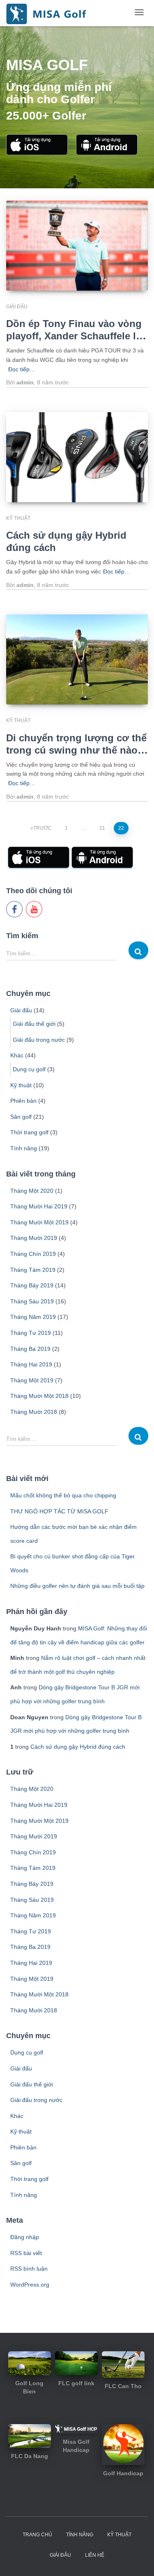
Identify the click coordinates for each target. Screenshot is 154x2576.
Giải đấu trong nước (39, 1040)
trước (53, 382)
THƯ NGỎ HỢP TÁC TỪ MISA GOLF (59, 1511)
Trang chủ (37, 2535)
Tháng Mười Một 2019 (39, 1222)
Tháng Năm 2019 (33, 1317)
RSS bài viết (26, 2253)
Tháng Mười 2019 (34, 1238)
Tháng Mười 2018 (34, 1412)
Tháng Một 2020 (32, 1191)
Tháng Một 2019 (32, 1380)
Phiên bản (23, 1101)
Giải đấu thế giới (34, 1024)
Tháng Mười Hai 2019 (39, 1206)
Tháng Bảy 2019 (32, 1285)
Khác (17, 1055)
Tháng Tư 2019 (31, 1333)
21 (102, 828)
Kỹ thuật (18, 518)
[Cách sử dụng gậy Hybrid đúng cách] (77, 457)
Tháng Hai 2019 (31, 1364)
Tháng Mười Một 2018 (39, 1396)
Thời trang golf (29, 1132)
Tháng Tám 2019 (33, 1270)
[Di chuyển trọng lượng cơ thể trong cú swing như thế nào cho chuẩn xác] (77, 659)
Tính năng (24, 1148)
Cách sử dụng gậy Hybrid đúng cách (78, 1747)
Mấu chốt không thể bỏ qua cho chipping (63, 1495)
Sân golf (21, 1117)
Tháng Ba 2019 (30, 1349)
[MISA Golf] (46, 12)
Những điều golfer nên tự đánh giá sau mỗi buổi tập (77, 1586)
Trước (43, 828)
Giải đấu (17, 307)
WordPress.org (30, 2285)
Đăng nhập (25, 2237)
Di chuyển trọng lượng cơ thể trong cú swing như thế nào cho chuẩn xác (76, 750)
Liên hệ (95, 2555)
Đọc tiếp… (22, 369)
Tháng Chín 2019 (33, 1254)
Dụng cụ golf (29, 1069)
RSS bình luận (29, 2269)
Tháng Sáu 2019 (32, 1301)
